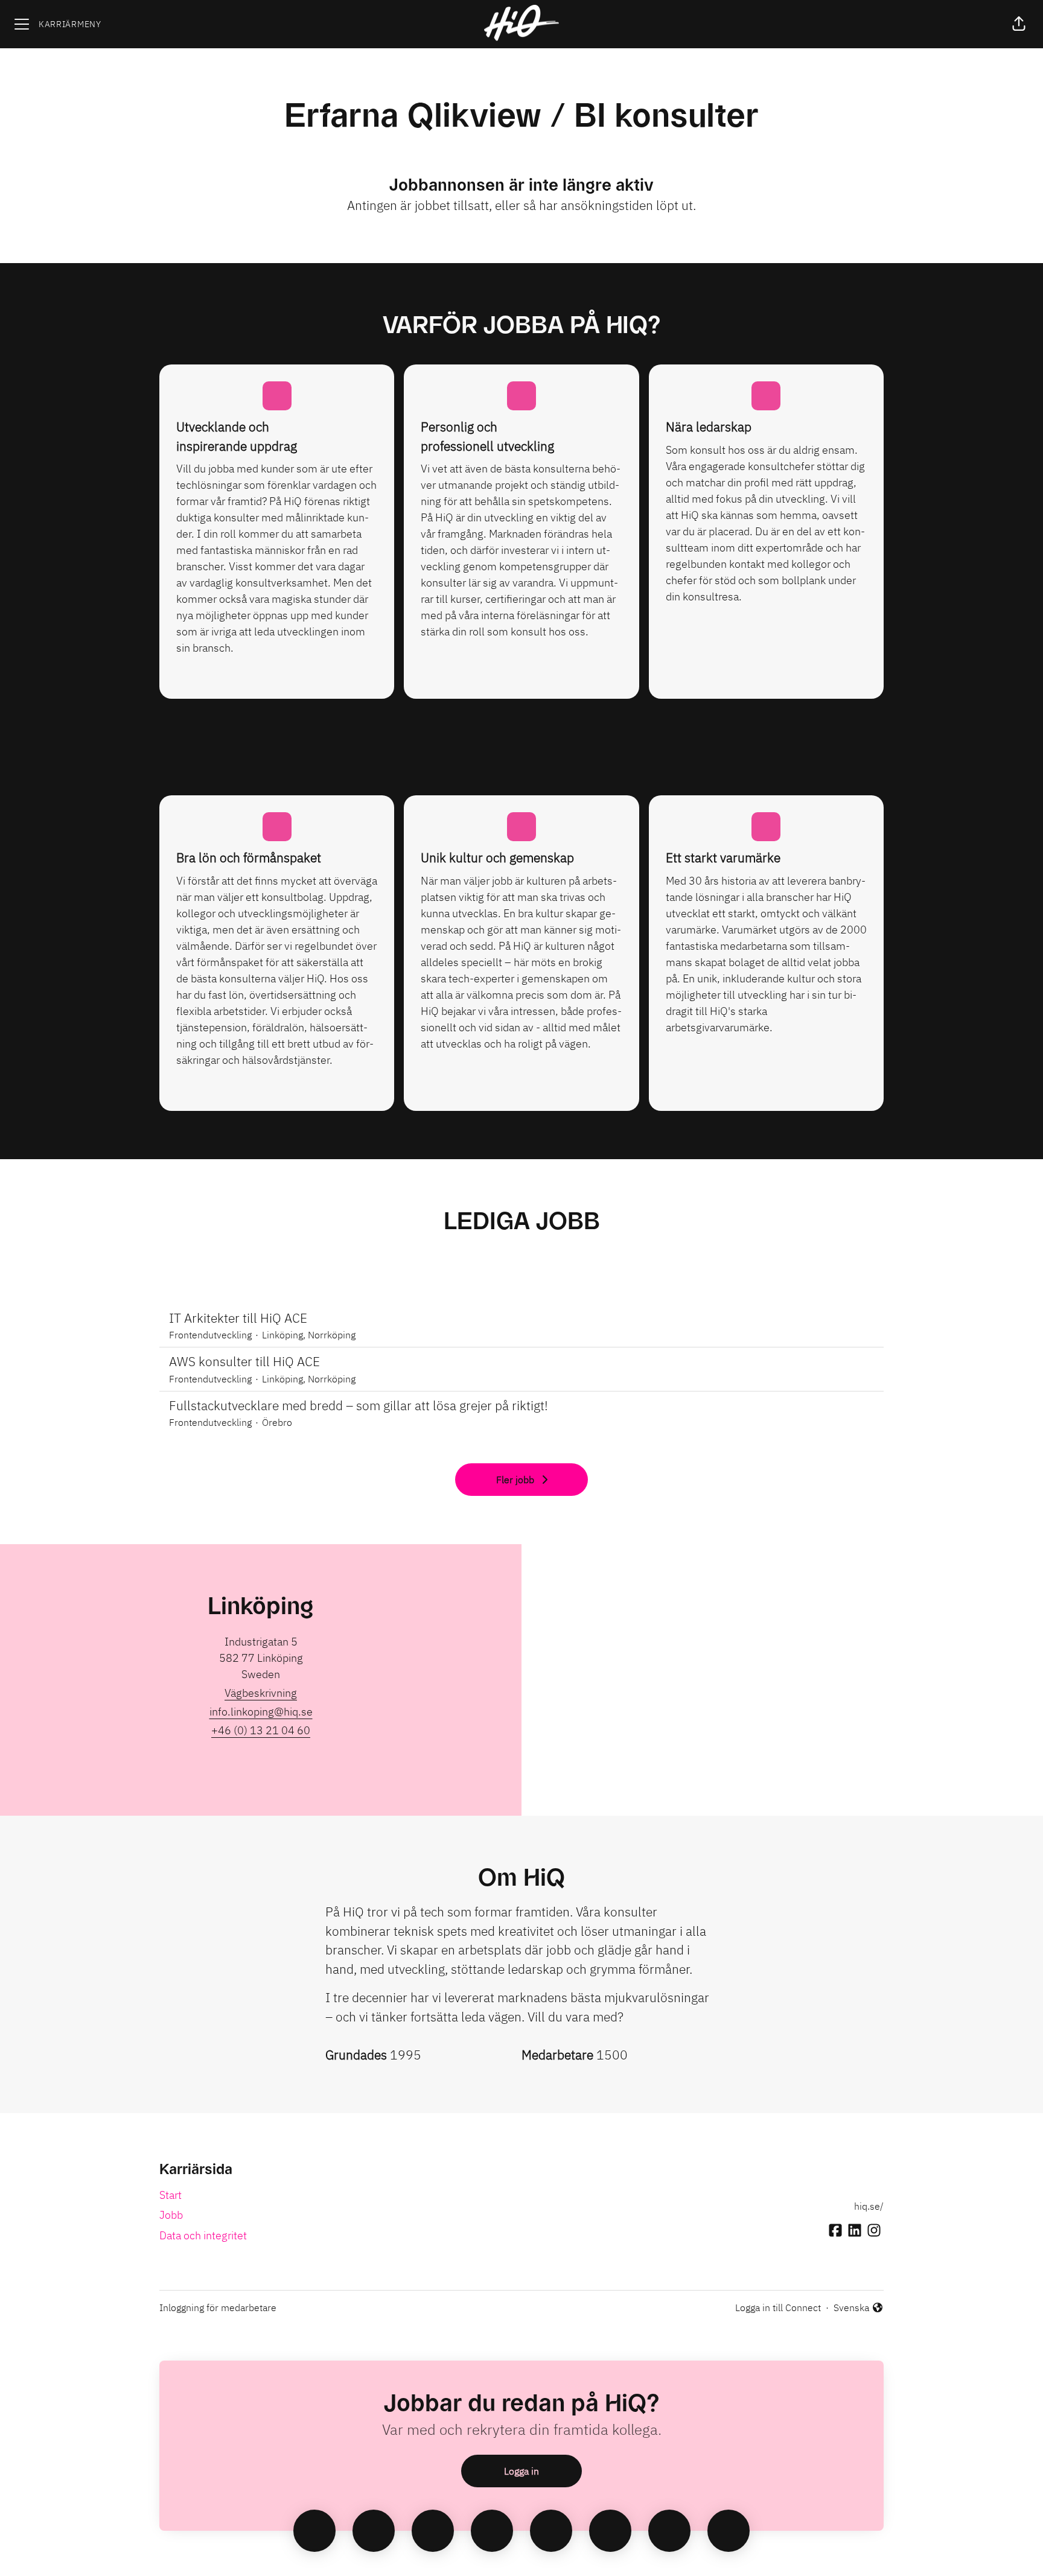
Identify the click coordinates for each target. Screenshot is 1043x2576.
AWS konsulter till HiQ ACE (244, 1361)
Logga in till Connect (778, 2307)
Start (171, 2195)
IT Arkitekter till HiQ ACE (238, 1318)
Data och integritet (203, 2235)
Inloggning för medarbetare (218, 2307)
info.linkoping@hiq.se (261, 1712)
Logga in (521, 2471)
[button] (1019, 24)
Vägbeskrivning (261, 1693)
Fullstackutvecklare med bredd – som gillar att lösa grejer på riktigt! (359, 1405)
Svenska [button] (853, 2308)
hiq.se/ (869, 2206)
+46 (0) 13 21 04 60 (261, 1730)
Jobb (171, 2215)
